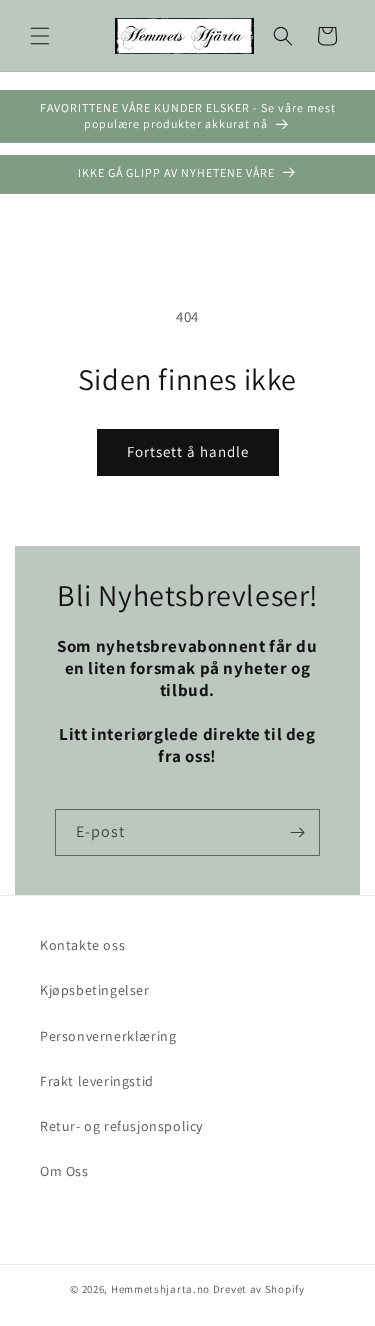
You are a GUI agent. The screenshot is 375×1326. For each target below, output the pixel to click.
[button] (40, 36)
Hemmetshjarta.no (160, 1289)
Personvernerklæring (108, 1036)
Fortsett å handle (188, 451)
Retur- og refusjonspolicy (121, 1126)
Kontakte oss (82, 945)
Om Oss (64, 1171)
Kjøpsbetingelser (95, 990)
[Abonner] (297, 832)
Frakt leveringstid (97, 1081)
